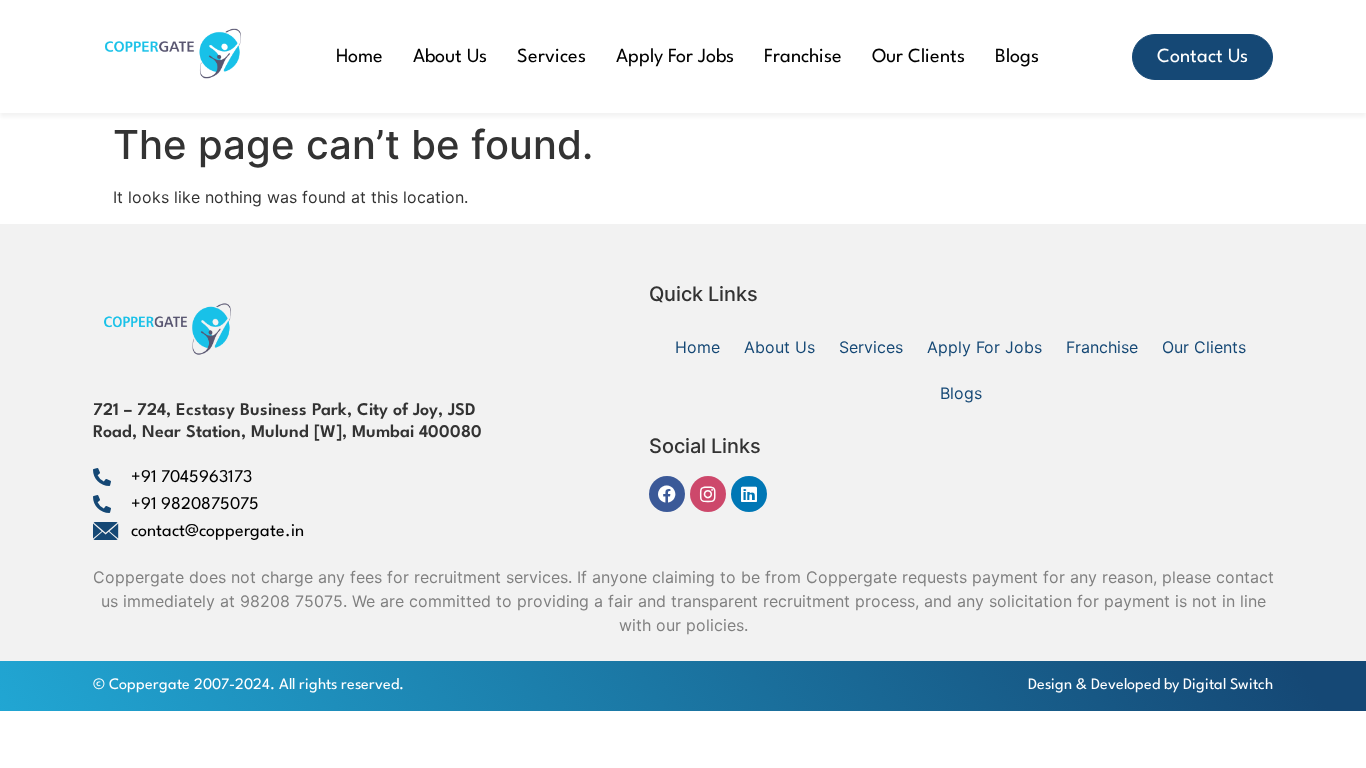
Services (551, 57)
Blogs (1017, 57)
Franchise (803, 57)
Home (359, 57)
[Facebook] (667, 494)
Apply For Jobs (675, 57)
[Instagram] (708, 494)
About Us (450, 57)
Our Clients (918, 57)
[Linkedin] (749, 494)
